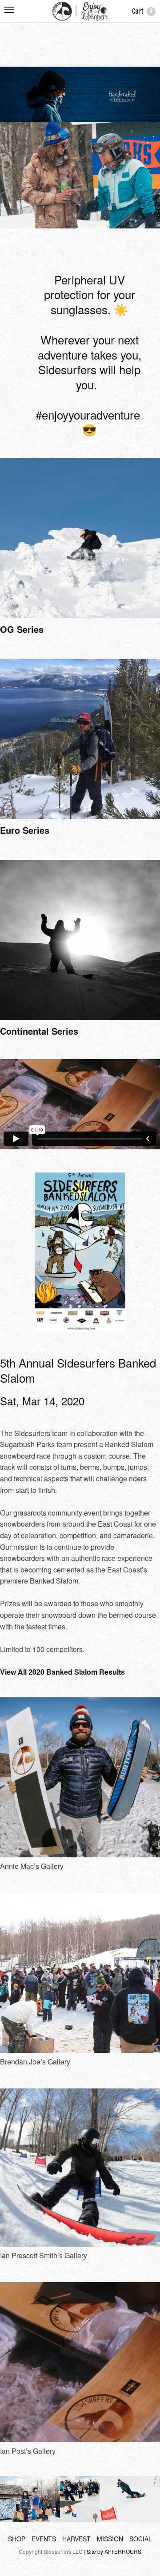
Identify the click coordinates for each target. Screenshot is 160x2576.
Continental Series (39, 1031)
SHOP (17, 2539)
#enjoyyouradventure (88, 414)
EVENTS (44, 2539)
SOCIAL (141, 2539)
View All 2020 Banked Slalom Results (62, 1672)
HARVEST (76, 2539)
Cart (142, 11)
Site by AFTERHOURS (114, 2551)
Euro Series (25, 830)
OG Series (22, 629)
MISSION (110, 2539)
